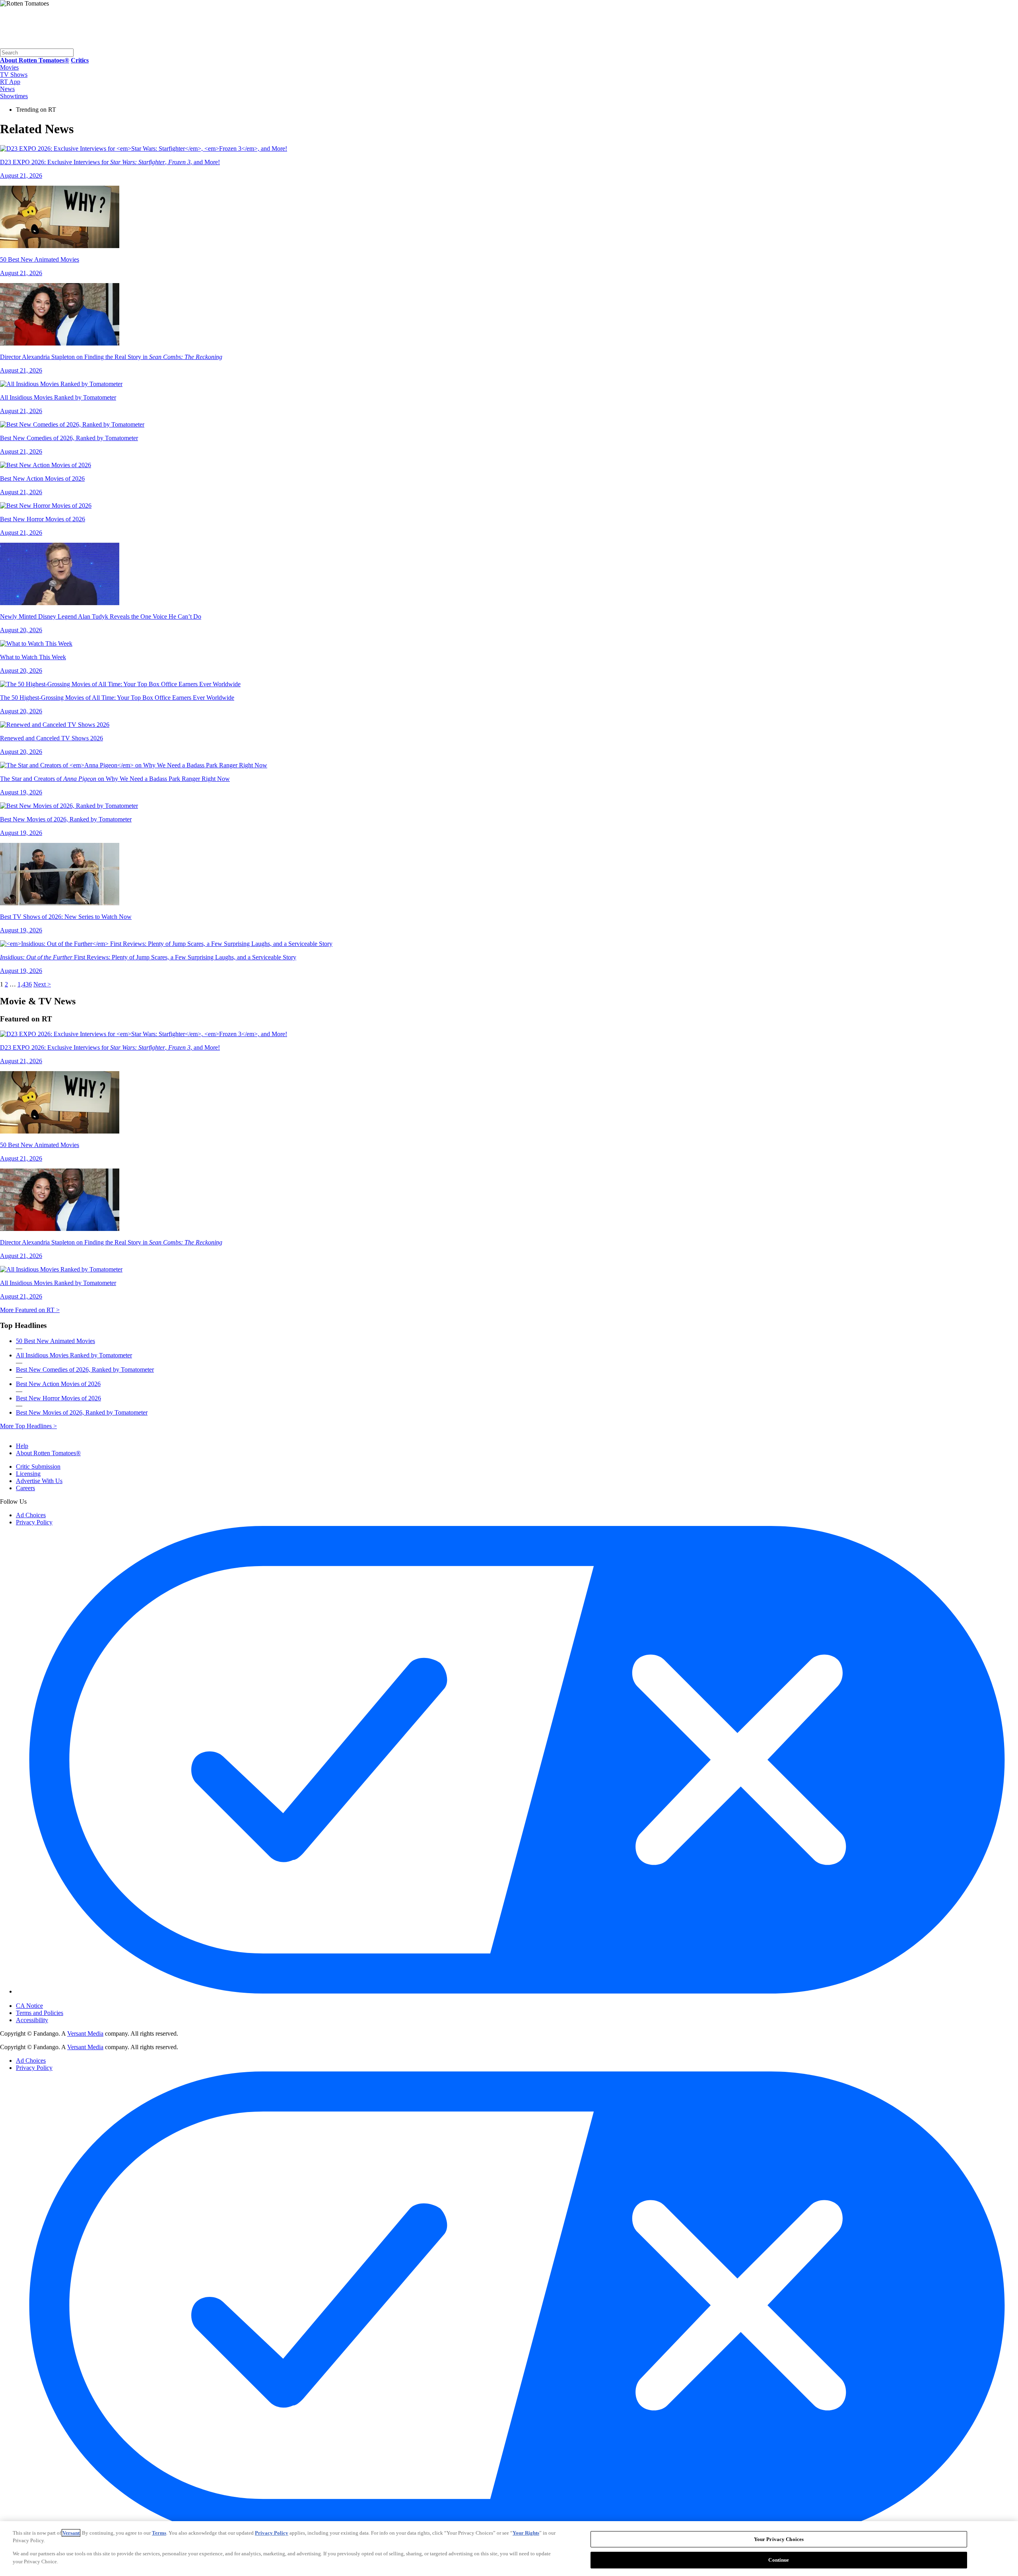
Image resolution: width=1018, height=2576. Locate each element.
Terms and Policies (40, 2013)
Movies (9, 67)
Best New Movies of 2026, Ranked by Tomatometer (82, 1412)
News (7, 89)
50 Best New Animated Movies (55, 1341)
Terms (159, 2533)
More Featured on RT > (30, 1310)
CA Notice (29, 2006)
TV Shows (14, 75)
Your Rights (526, 2533)
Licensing (28, 1474)
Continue (779, 2559)
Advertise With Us (39, 1481)
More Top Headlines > (28, 1426)
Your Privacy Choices (50, 1999)
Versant (71, 2533)
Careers (25, 1488)
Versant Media (85, 2033)
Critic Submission (38, 1467)
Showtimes (14, 96)
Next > (42, 984)
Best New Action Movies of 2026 (58, 1384)
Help (22, 1446)
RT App (10, 82)
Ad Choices (31, 1515)
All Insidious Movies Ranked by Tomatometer (74, 1355)
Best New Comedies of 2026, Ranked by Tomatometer (85, 1370)
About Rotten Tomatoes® (48, 1453)
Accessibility (32, 2020)
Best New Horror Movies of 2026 (58, 1398)
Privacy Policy (34, 1522)
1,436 (25, 984)
